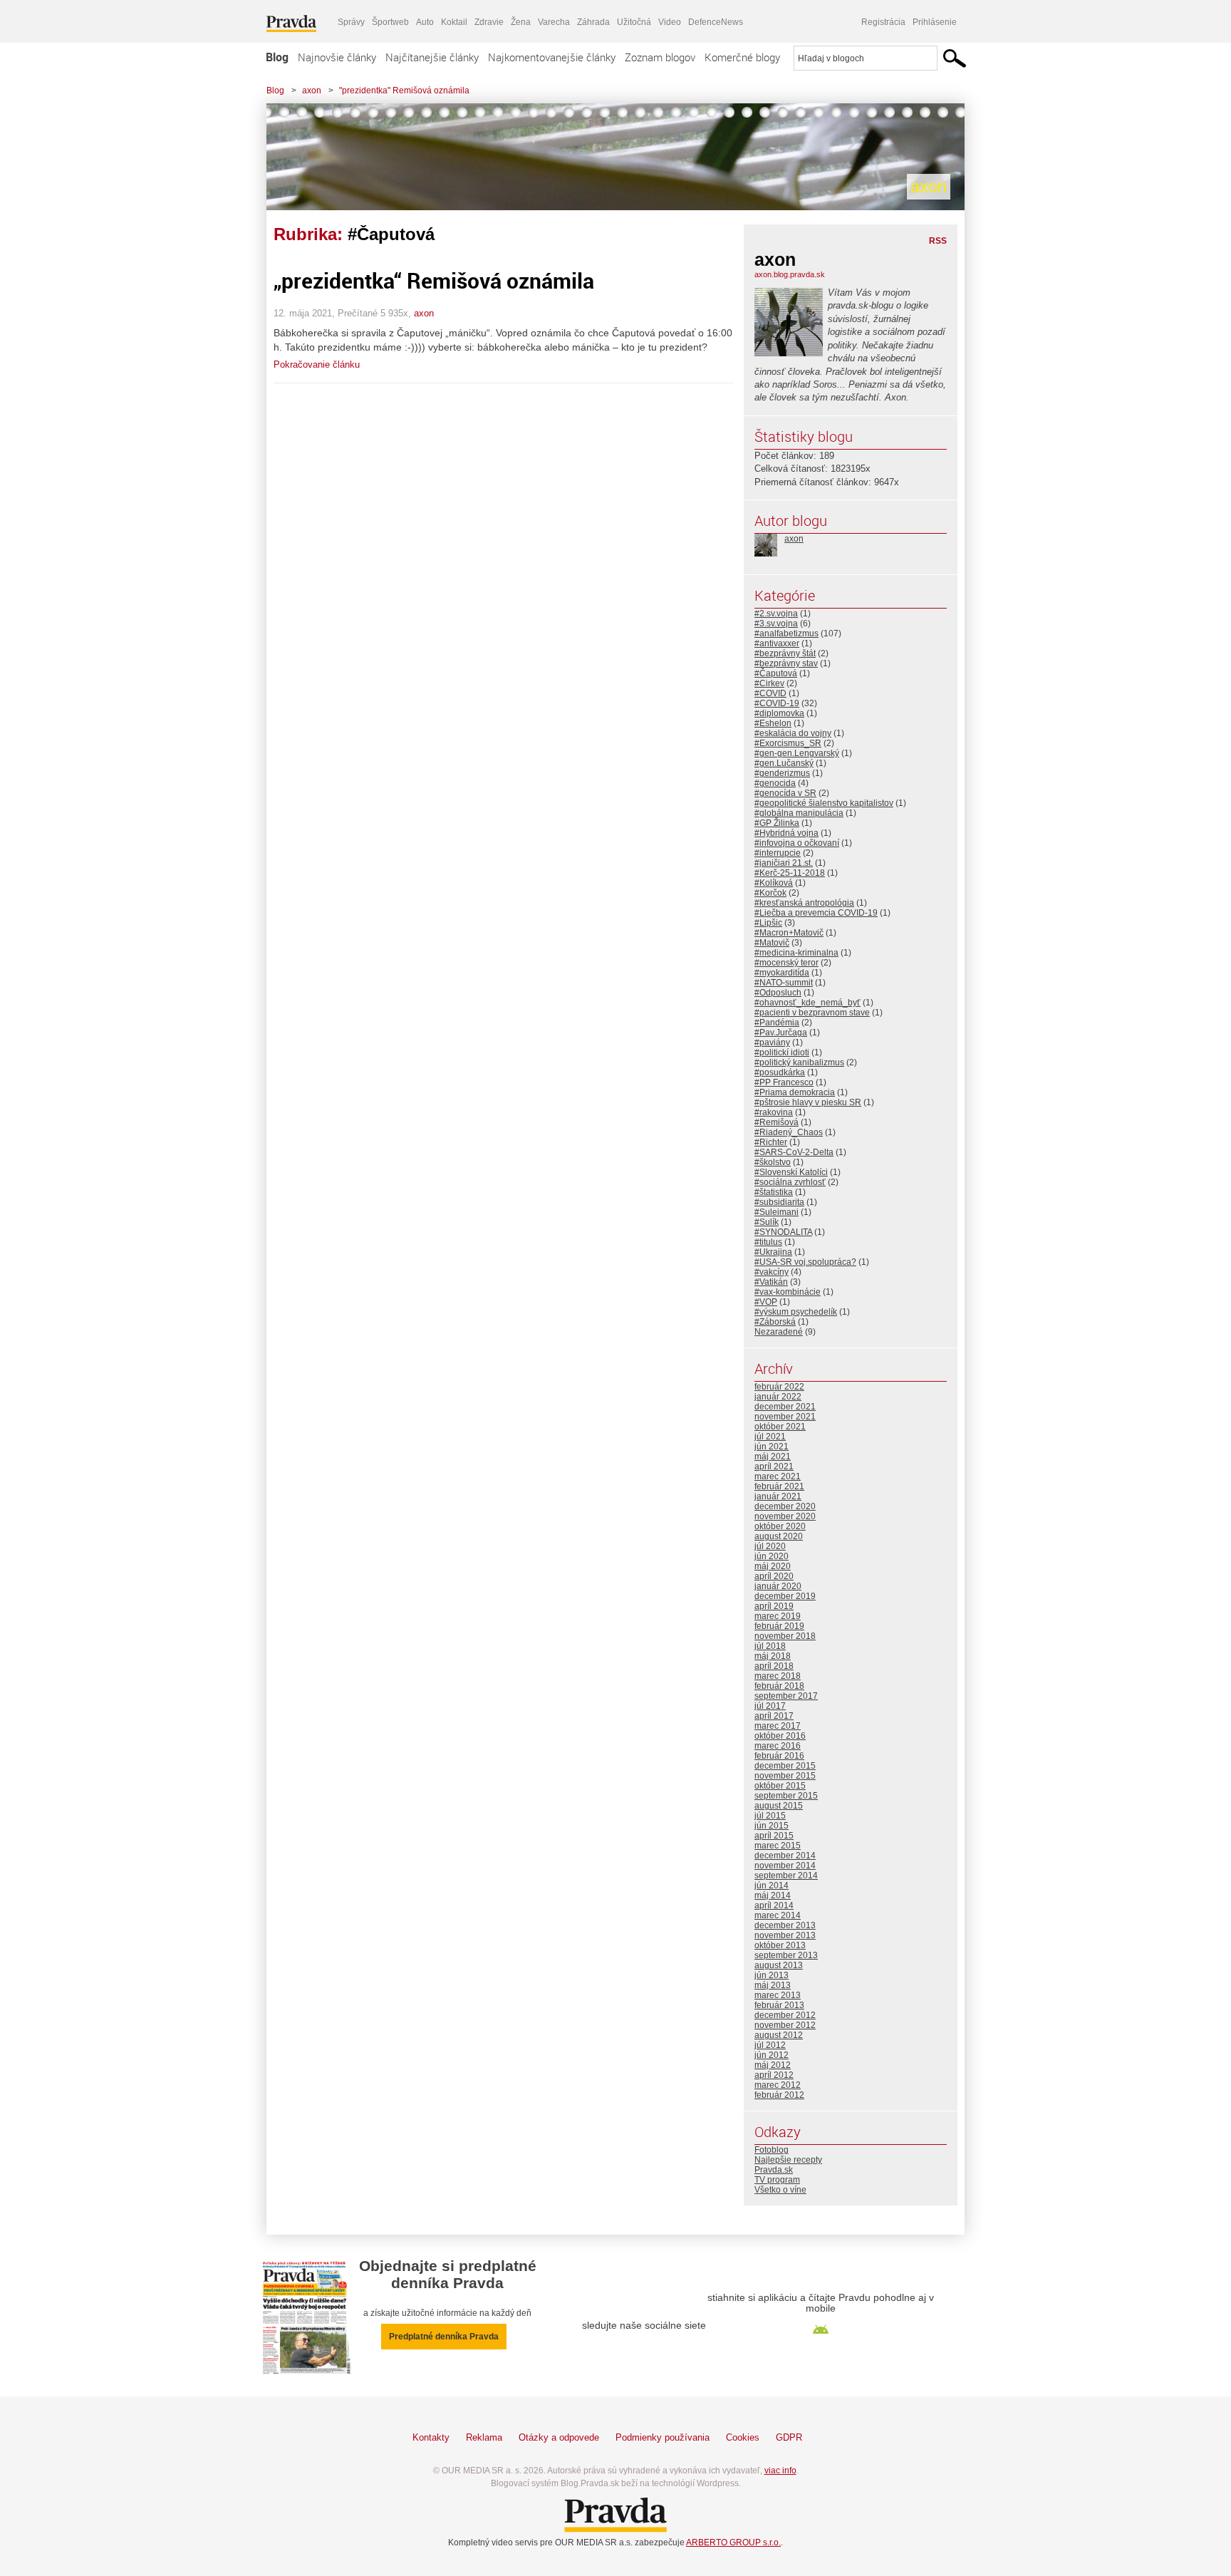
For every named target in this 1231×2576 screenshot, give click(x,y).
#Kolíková (774, 883)
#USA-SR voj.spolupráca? (805, 1262)
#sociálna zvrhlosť (790, 1182)
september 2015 (786, 1796)
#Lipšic (768, 923)
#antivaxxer (777, 643)
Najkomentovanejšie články (552, 57)
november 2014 (785, 1866)
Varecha (554, 22)
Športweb (390, 22)
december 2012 (785, 2015)
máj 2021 (773, 1457)
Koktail (454, 22)
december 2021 (785, 1407)
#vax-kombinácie (788, 1292)
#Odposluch (778, 993)
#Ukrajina (773, 1252)
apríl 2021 (774, 1467)
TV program (777, 2180)
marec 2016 (778, 1746)
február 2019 (779, 1626)
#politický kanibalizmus (799, 1062)
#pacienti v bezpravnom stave (812, 1013)
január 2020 (778, 1586)
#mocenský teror (786, 963)
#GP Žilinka (777, 823)
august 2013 (779, 1965)
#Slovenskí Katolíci (791, 1172)
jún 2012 (772, 2055)
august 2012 (779, 2035)
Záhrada (593, 22)
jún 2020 (772, 1556)
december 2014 (785, 1856)
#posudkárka (780, 1072)
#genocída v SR (785, 793)
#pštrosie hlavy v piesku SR (808, 1102)
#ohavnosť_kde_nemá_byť (807, 1003)
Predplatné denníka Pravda (444, 2337)
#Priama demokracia (795, 1092)
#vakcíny (772, 1272)
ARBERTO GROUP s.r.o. (733, 2543)
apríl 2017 (774, 1716)
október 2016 (780, 1736)
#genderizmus (782, 773)
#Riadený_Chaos (789, 1132)
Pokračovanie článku (317, 364)
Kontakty (431, 2437)
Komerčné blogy (742, 57)
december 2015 (785, 1766)
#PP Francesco (784, 1082)
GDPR (789, 2437)
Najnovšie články (337, 57)
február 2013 (779, 2005)
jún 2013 (772, 1975)
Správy (351, 22)
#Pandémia (777, 1023)
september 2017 (786, 1696)
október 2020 (780, 1526)
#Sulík (767, 1222)
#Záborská (775, 1322)
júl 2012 (770, 2045)
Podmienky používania (663, 2437)
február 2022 (779, 1387)
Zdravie (489, 22)
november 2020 (785, 1516)
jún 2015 (772, 1826)
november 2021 (785, 1417)
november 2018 (785, 1636)
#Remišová (776, 1122)
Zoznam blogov (660, 57)
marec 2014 (778, 1915)
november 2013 (785, 1935)
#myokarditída (782, 973)
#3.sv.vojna (776, 624)
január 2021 (778, 1496)
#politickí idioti (782, 1052)
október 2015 (780, 1786)
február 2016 (779, 1756)
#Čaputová (776, 673)
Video (670, 22)
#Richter (771, 1142)
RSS (938, 241)
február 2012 (779, 2095)
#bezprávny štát (785, 653)
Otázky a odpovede (559, 2437)
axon (312, 90)
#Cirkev (769, 683)
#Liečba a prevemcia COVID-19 (816, 913)
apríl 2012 (774, 2075)
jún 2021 (772, 1447)
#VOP (766, 1302)
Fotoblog (772, 2150)
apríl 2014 (774, 1905)
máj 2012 (773, 2065)
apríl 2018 (774, 1666)
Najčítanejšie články (432, 57)
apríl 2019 (774, 1606)
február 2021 (779, 1486)
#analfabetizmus (786, 633)
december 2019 (785, 1596)
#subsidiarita (779, 1202)
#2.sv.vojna (776, 614)
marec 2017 (778, 1726)
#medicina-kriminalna (796, 953)
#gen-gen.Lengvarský (797, 753)
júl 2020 (770, 1546)
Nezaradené (779, 1332)
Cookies (743, 2437)
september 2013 (786, 1955)
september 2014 (786, 1876)
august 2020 (779, 1536)
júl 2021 (770, 1437)
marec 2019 (778, 1616)
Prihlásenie (935, 22)
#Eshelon (773, 723)
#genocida (775, 783)
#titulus (768, 1242)
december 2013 (785, 1925)
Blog (277, 57)
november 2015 (785, 1776)
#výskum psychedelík (796, 1312)
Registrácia (883, 22)
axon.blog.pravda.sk (790, 274)
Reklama (484, 2437)
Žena (521, 22)
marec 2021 (778, 1476)
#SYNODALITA (783, 1232)
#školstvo (773, 1162)
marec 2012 (778, 2085)
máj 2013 (773, 1985)
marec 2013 (778, 1995)
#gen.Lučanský (784, 763)
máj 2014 (773, 1895)
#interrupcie (778, 853)
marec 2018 (778, 1676)
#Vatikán (771, 1282)
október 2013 (780, 1945)
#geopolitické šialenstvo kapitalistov (824, 803)
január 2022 (778, 1397)
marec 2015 (778, 1846)
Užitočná (634, 22)
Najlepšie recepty (788, 2160)
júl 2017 (770, 1706)
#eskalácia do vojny (793, 733)
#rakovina (774, 1112)
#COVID (770, 693)
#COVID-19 (777, 703)
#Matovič (772, 943)
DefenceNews (716, 22)
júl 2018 (770, 1646)
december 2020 (785, 1506)
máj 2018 (773, 1656)
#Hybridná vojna (786, 833)
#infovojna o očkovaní (797, 843)
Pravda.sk (774, 2170)
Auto (425, 22)
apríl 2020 (774, 1576)
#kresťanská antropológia (804, 903)
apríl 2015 (774, 1836)
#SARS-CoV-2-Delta (794, 1152)
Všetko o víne (780, 2190)
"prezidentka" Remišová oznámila (404, 90)
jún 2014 (772, 1886)
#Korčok (770, 893)
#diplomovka (779, 713)
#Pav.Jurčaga (781, 1033)
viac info (780, 2471)
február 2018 (779, 1686)
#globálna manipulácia (799, 813)
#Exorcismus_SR (788, 743)
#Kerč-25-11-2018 (790, 873)
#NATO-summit (784, 983)
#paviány (772, 1043)
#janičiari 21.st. (784, 863)
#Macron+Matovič (789, 933)
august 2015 (779, 1806)
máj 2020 (773, 1566)
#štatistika (774, 1192)
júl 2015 (770, 1816)
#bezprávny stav (786, 663)
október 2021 (780, 1427)
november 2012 (785, 2025)
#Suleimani (776, 1212)
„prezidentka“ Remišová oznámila (434, 280)
